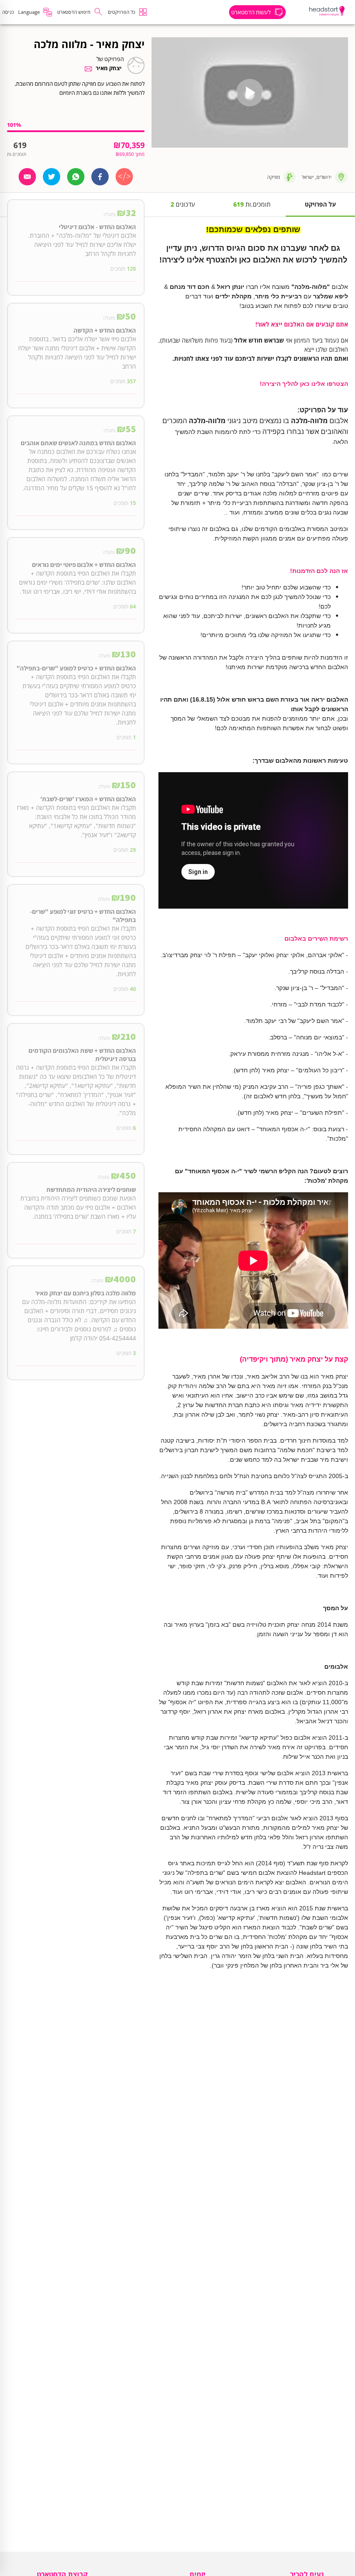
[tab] (320, 205)
